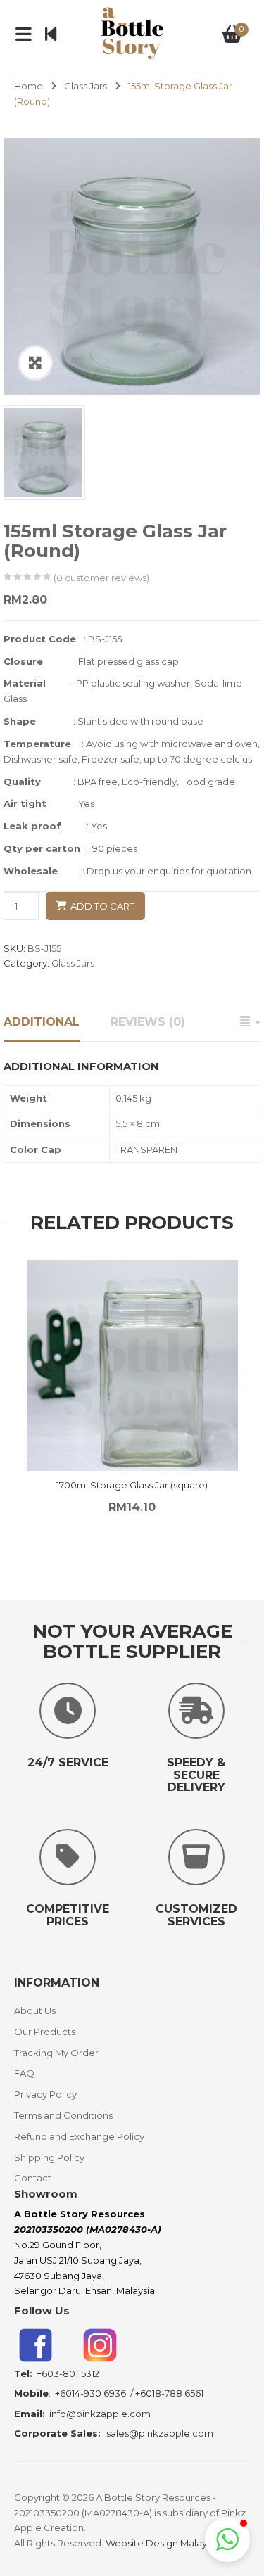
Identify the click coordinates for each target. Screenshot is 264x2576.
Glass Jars (86, 86)
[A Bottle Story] (132, 32)
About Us (35, 2010)
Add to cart (102, 906)
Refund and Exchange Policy (79, 2136)
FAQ (24, 2073)
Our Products (45, 2032)
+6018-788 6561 (169, 2393)
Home (29, 86)
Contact (33, 2178)
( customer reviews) (101, 578)
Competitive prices (68, 1915)
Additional (42, 1022)
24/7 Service (68, 1762)
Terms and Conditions (63, 2115)
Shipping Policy (49, 2157)
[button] (227, 2539)
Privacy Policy (45, 2094)
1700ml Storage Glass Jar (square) (132, 1485)
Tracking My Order (56, 2053)
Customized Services (196, 1915)
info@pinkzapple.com (100, 2414)
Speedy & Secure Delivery (196, 1775)
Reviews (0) (148, 1022)
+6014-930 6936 (90, 2393)
